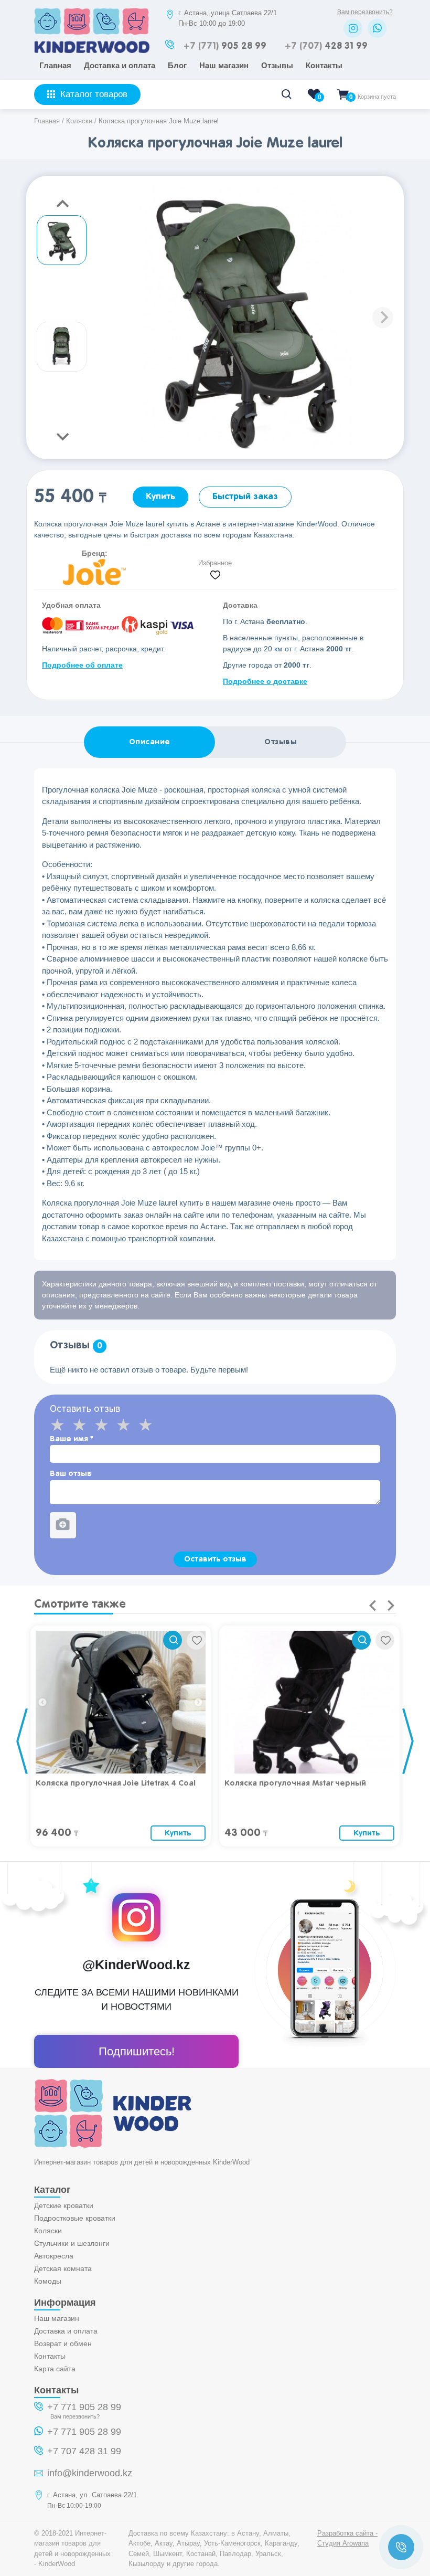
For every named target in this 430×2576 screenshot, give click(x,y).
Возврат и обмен (63, 2343)
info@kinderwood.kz (90, 2473)
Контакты (324, 65)
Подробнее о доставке (265, 681)
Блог (177, 65)
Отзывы (277, 65)
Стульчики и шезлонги (72, 2243)
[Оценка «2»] (83, 1425)
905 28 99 (225, 46)
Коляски (48, 2231)
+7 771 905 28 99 (84, 2407)
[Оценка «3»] (105, 1425)
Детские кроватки (64, 2205)
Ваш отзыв (71, 1474)
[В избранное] (196, 1640)
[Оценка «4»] (127, 1425)
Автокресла (54, 2256)
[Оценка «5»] (149, 1425)
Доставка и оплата (120, 65)
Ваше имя (72, 1439)
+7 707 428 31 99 (84, 2451)
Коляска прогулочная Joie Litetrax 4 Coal (116, 1783)
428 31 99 (326, 46)
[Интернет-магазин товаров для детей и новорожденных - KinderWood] (92, 50)
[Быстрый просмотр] (173, 1640)
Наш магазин (224, 65)
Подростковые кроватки (75, 2218)
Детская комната (63, 2268)
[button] (383, 318)
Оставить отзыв (215, 1559)
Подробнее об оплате (82, 665)
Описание (150, 742)
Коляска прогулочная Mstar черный (295, 1783)
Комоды (48, 2281)
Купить (160, 497)
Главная (55, 65)
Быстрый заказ (245, 497)
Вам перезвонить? (365, 12)
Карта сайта (55, 2369)
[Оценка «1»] (61, 1425)
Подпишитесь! (137, 2051)
